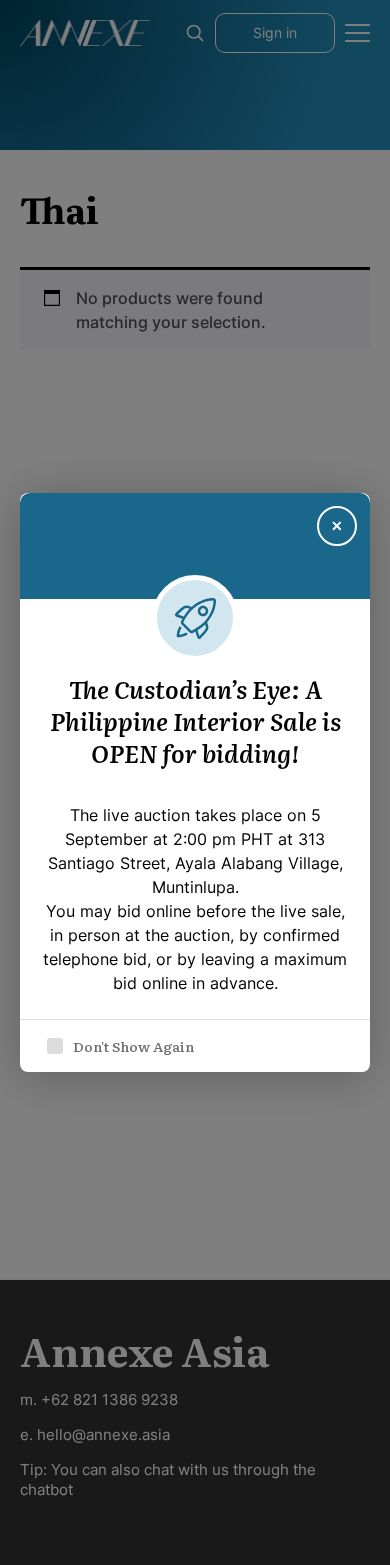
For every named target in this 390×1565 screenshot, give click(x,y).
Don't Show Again (133, 1046)
